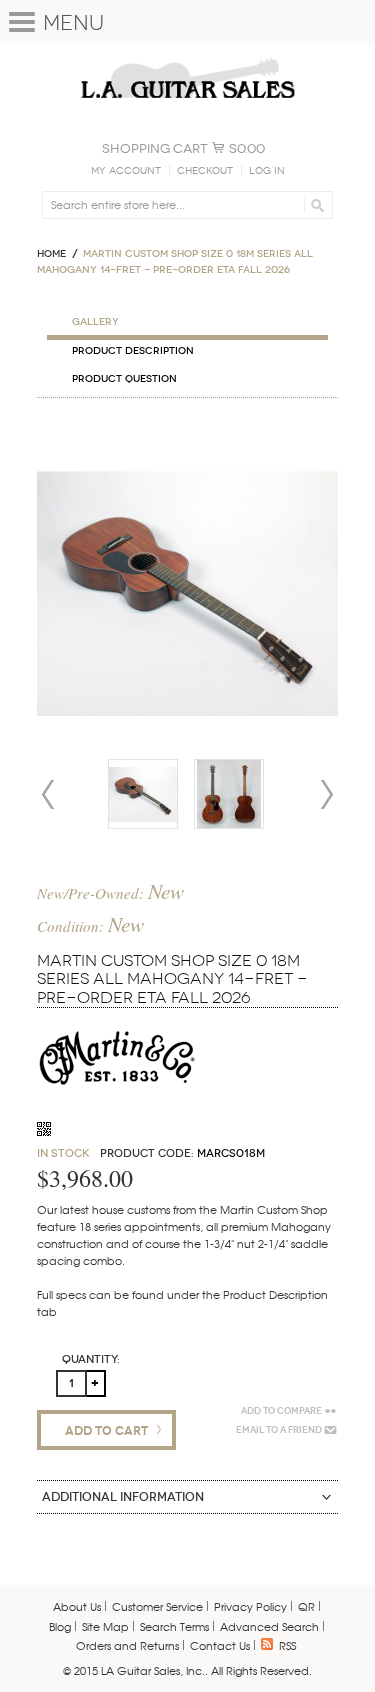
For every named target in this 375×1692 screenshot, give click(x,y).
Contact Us (220, 1645)
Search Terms (174, 1626)
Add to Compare (281, 1411)
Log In (267, 171)
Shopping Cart (155, 148)
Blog (60, 1626)
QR (306, 1606)
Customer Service (157, 1606)
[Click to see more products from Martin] (117, 1022)
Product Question (124, 379)
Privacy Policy (250, 1606)
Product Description (133, 351)
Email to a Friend (279, 1430)
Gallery (95, 322)
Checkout (205, 171)
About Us (77, 1606)
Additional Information (123, 1497)
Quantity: (91, 1359)
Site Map (105, 1626)
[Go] (314, 205)
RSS (287, 1645)
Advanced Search (269, 1626)
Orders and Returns (127, 1645)
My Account (126, 171)
